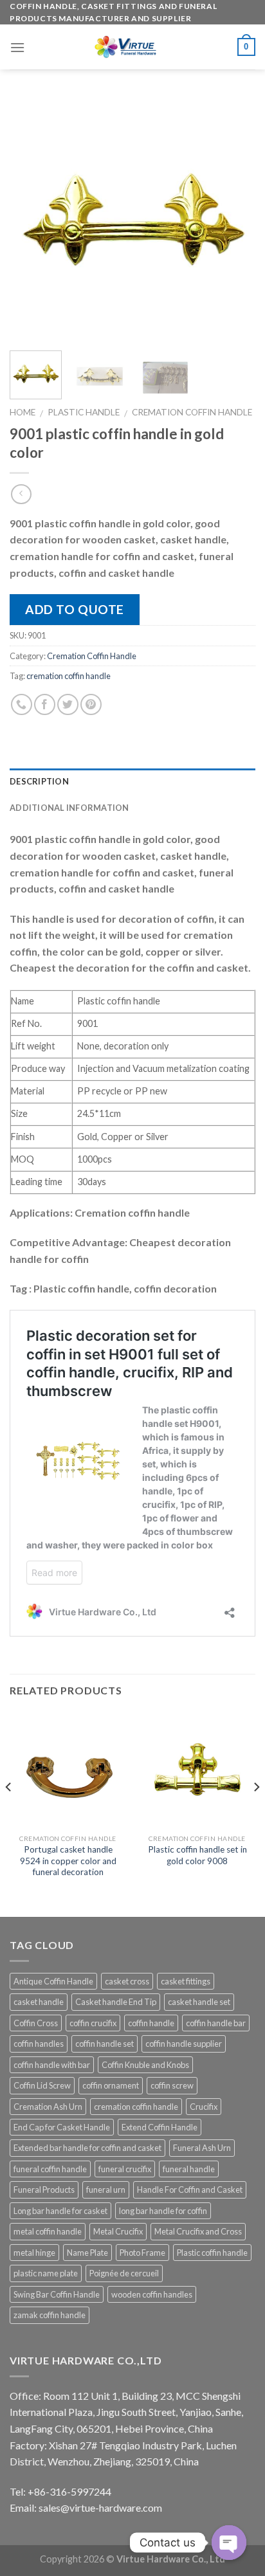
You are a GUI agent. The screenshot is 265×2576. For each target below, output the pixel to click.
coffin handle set (105, 2044)
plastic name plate (46, 2273)
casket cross (127, 1981)
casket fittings (186, 1981)
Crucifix (204, 2107)
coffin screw (172, 2085)
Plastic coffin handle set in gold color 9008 (197, 1855)
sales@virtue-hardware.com (100, 2508)
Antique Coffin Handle (53, 1981)
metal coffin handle (48, 2231)
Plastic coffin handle (212, 2253)
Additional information (69, 808)
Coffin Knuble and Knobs (145, 2065)
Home (23, 412)
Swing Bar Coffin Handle (57, 2294)
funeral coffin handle (50, 2169)
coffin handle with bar (52, 2065)
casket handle (39, 2002)
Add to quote (75, 609)
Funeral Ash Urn (202, 2148)
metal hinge (34, 2253)
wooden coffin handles (152, 2294)
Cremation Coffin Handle (192, 412)
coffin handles (39, 2044)
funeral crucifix (125, 2169)
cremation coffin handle (69, 676)
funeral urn (106, 2190)
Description (39, 781)
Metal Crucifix (118, 2231)
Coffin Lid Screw (42, 2085)
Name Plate (87, 2253)
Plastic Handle (84, 412)
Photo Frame (142, 2253)
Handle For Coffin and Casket (190, 2190)
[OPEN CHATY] (229, 2543)
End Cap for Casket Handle (62, 2127)
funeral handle (189, 2169)
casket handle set (199, 2002)
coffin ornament (111, 2085)
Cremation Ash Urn (48, 2107)
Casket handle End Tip (116, 2002)
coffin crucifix (93, 2023)
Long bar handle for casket (60, 2211)
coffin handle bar (216, 2023)
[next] (234, 218)
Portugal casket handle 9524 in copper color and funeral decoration (68, 1861)
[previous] (31, 218)
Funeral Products (44, 2190)
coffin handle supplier (184, 2044)
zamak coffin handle (50, 2315)
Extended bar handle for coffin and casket (87, 2148)
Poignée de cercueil (124, 2273)
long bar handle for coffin (163, 2211)
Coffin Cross (36, 2023)
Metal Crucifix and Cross (198, 2231)
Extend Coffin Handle (160, 2127)
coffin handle (151, 2023)
